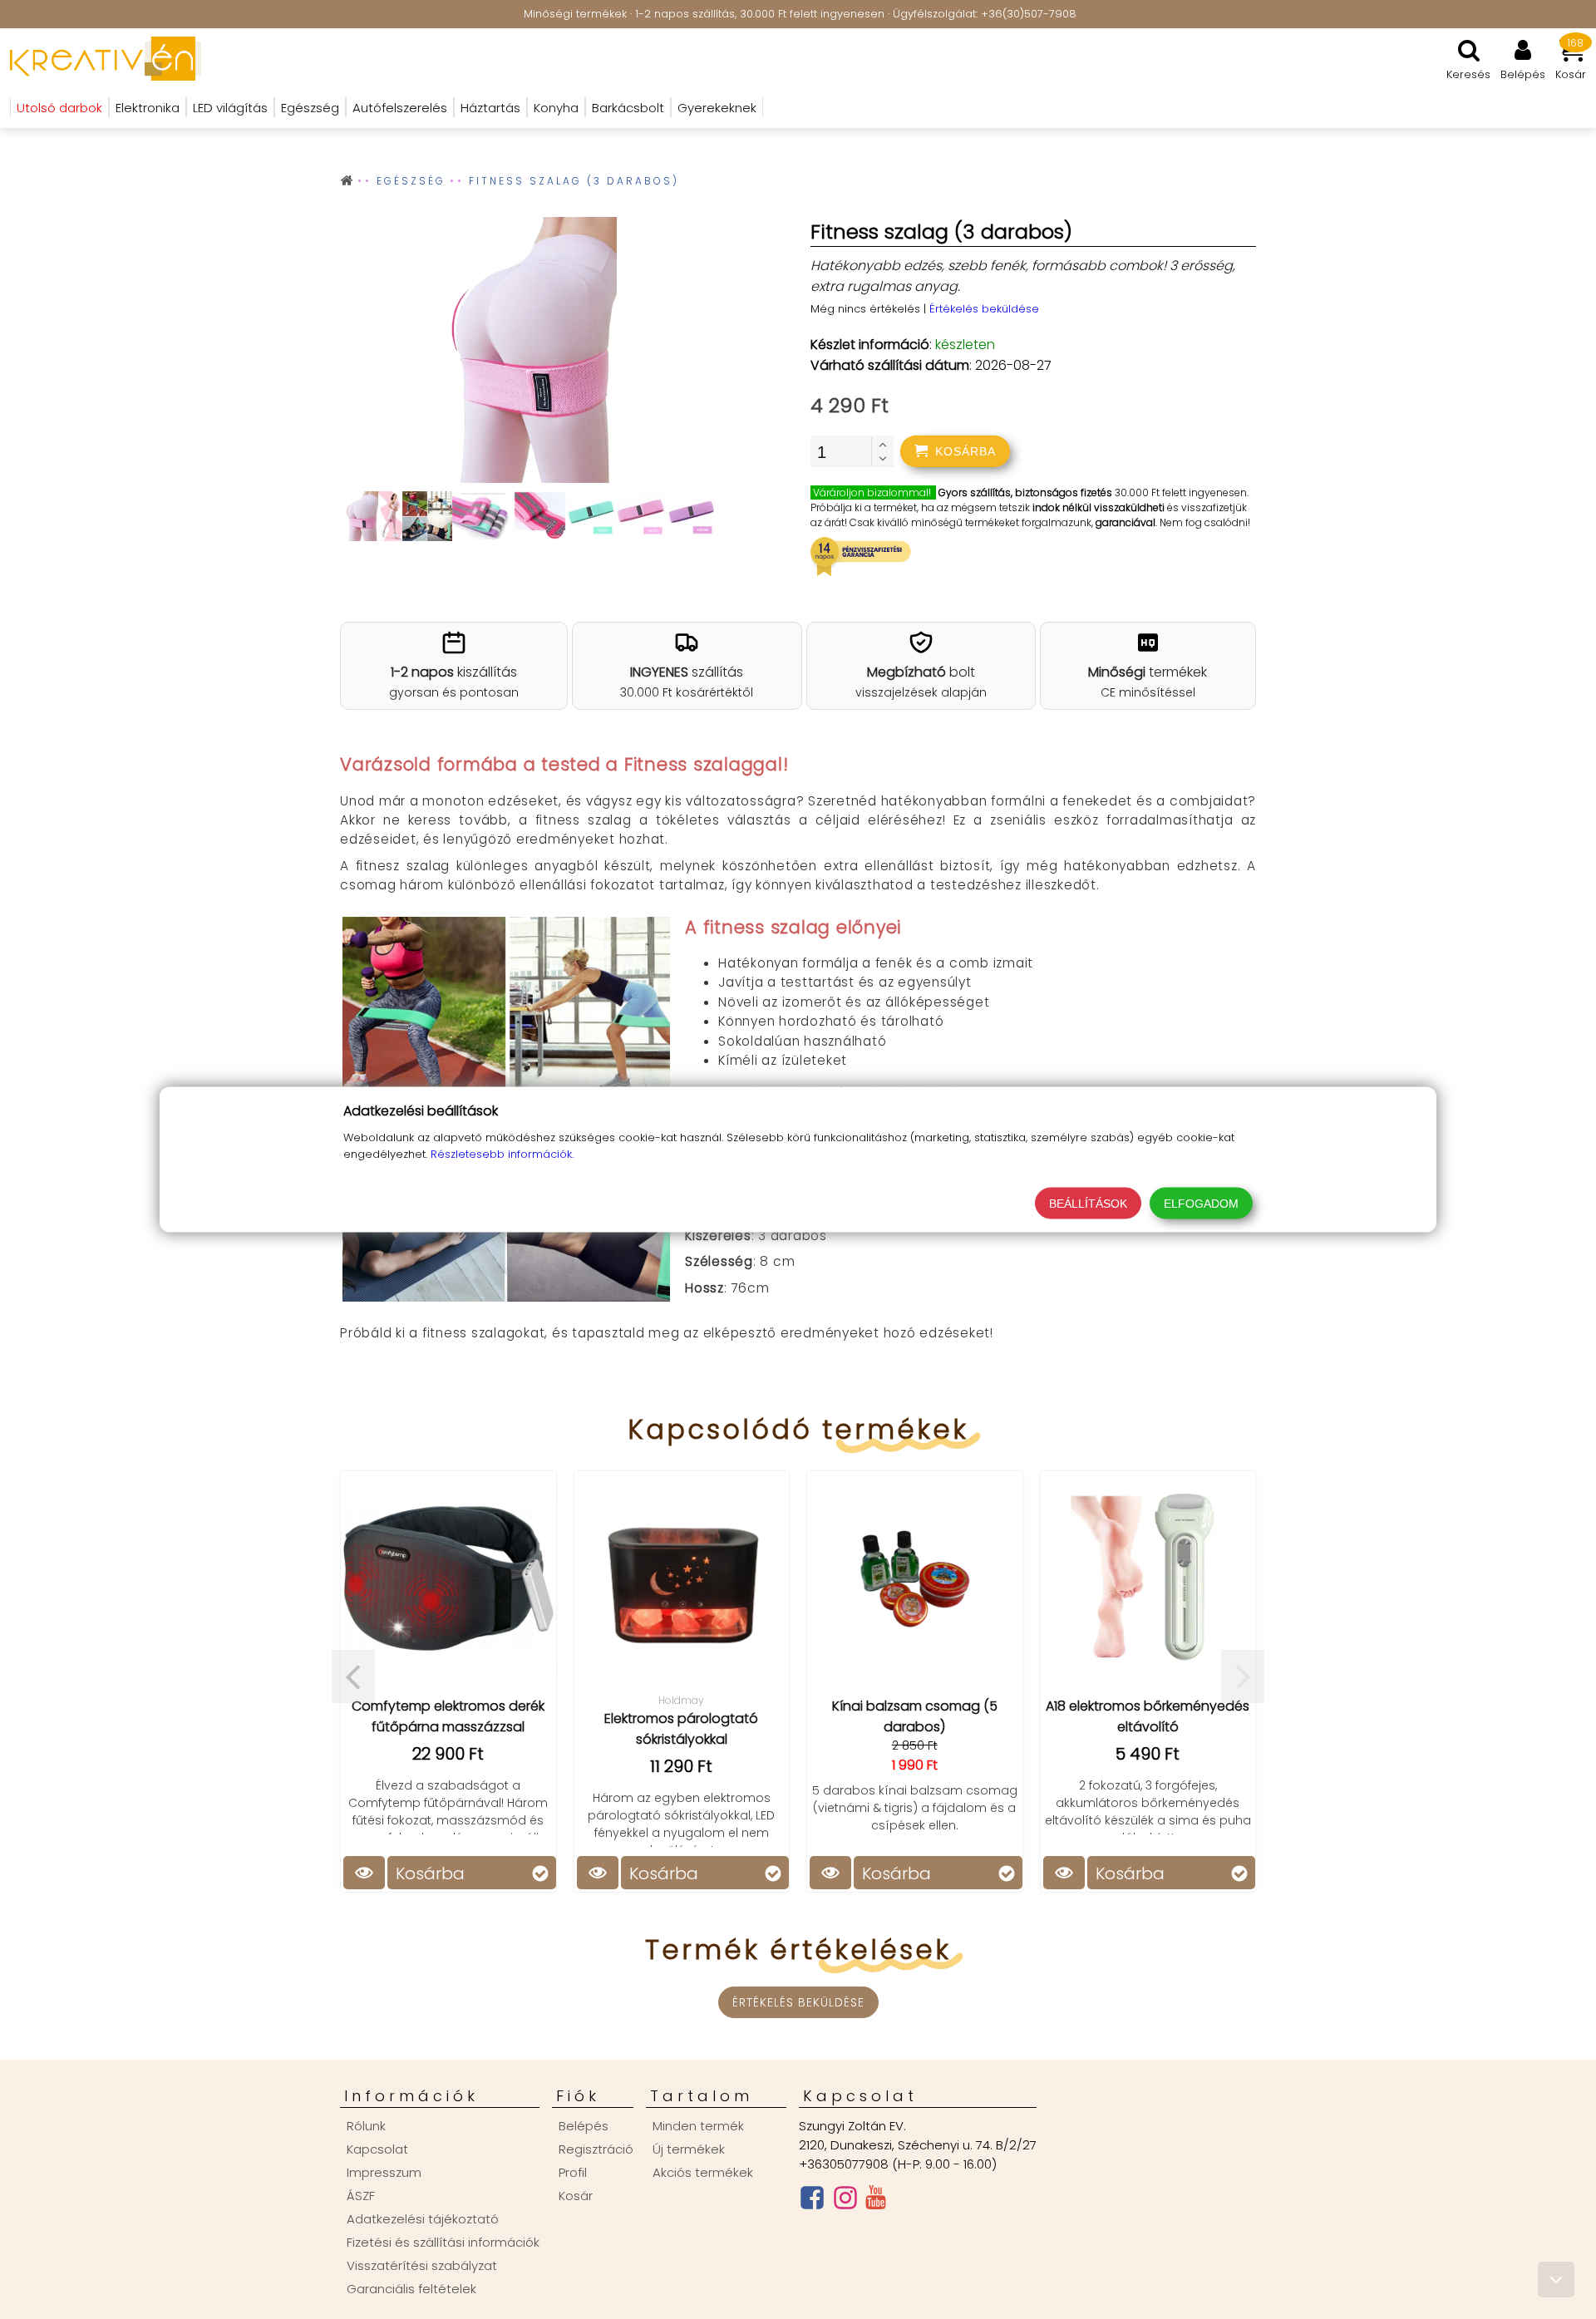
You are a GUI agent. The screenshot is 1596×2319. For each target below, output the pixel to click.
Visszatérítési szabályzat (422, 2265)
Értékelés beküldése (984, 309)
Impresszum (384, 2172)
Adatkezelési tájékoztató (423, 2219)
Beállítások (1088, 1204)
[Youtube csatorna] (876, 2201)
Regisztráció (596, 2149)
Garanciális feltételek (411, 2289)
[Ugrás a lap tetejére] (1556, 2280)
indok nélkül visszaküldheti (1098, 507)
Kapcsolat (377, 2149)
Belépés (584, 2126)
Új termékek (689, 2149)
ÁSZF (361, 2196)
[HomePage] (101, 58)
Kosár (576, 2196)
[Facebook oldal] (812, 2201)
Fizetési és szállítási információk (443, 2242)
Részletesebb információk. (502, 1154)
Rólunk (366, 2126)
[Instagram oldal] (845, 2201)
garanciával (1126, 522)
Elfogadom (1201, 1204)
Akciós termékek (703, 2172)
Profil (573, 2172)
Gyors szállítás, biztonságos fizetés (1025, 492)
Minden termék (698, 2126)
